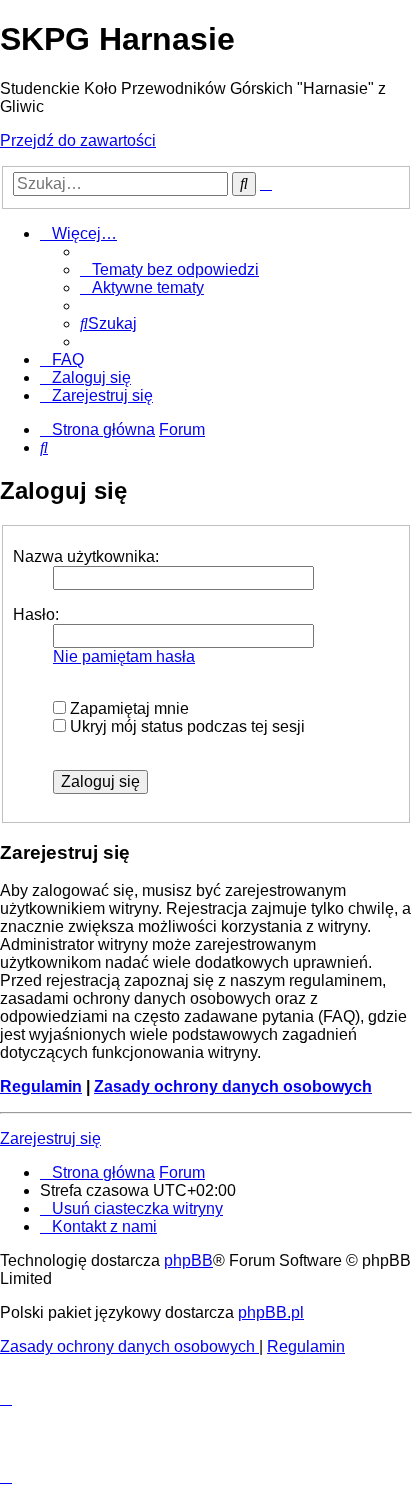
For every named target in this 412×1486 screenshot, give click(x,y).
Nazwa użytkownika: (86, 556)
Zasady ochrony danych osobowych (233, 1086)
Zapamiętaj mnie (127, 708)
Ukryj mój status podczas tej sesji (185, 726)
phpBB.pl (271, 1312)
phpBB (188, 1260)
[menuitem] (169, 269)
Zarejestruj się (50, 1138)
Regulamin (41, 1086)
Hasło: (36, 614)
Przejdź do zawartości (78, 140)
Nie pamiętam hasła (124, 656)
